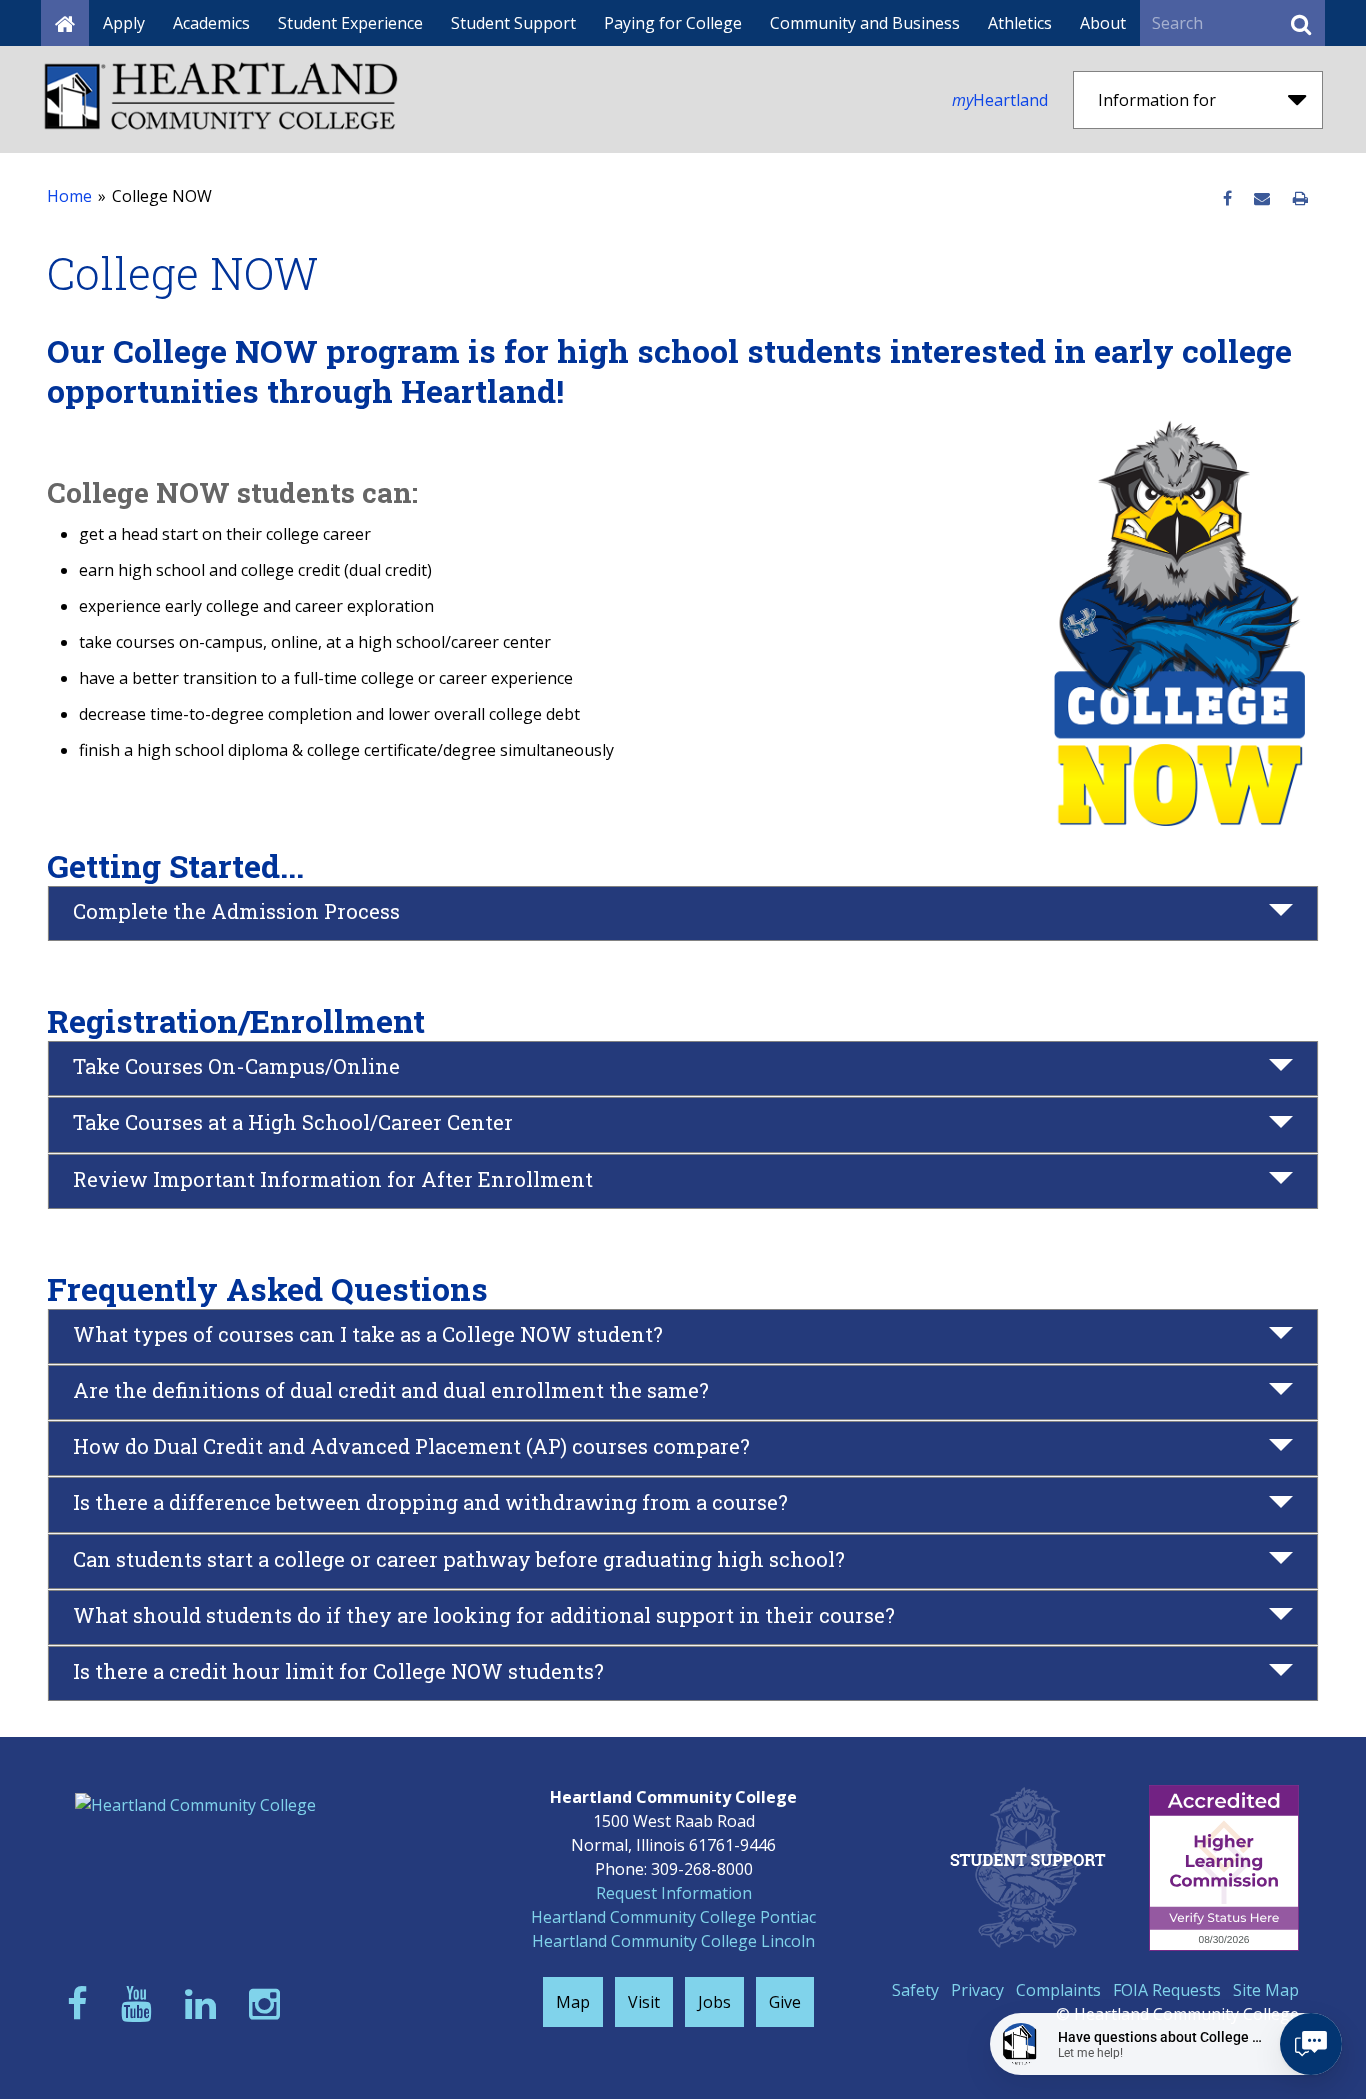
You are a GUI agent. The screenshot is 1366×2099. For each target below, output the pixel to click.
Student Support (513, 23)
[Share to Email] (1262, 199)
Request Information (674, 1893)
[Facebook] (82, 2003)
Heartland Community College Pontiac (673, 1917)
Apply (124, 23)
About (1103, 23)
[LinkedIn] (205, 2003)
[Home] (65, 23)
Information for (1157, 100)
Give (785, 2002)
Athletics (1020, 23)
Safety (915, 1990)
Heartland (1000, 100)
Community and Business (865, 23)
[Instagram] (269, 2003)
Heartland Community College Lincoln (673, 1941)
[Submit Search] (1301, 23)
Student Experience (350, 23)
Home (69, 196)
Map (573, 2002)
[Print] (1300, 199)
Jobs (714, 2002)
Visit (644, 2002)
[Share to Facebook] (1227, 199)
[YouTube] (141, 2003)
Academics (211, 23)
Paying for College (673, 23)
